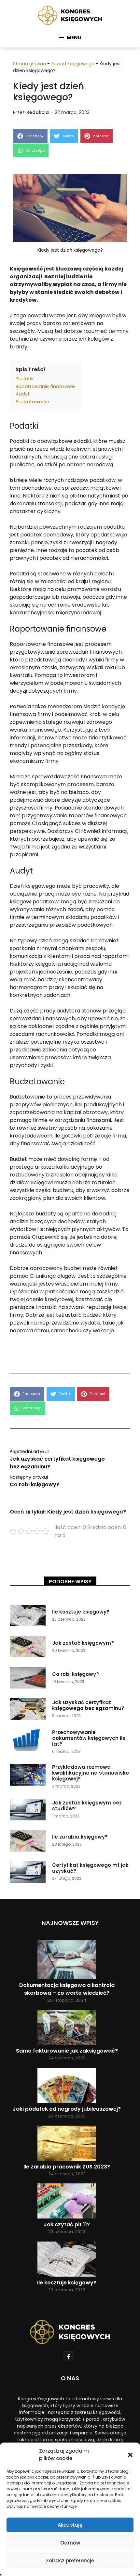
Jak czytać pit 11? (67, 2224)
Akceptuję (70, 2525)
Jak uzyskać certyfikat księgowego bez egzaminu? (88, 1705)
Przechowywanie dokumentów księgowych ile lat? (89, 1738)
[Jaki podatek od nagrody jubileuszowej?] (67, 2086)
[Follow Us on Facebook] (68, 2357)
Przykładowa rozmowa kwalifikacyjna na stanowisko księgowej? (91, 1773)
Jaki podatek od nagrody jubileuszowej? (67, 2109)
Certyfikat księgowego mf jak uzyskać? (90, 1868)
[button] (130, 2455)
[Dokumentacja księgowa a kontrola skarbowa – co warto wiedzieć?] (67, 1961)
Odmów (70, 2543)
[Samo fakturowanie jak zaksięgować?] (67, 2028)
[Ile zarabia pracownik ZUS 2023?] (67, 2144)
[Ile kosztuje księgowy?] (67, 2260)
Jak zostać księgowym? (83, 1643)
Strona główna (29, 64)
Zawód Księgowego (73, 64)
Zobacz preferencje (70, 2561)
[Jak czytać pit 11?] (67, 2202)
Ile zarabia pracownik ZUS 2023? (67, 2167)
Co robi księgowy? (35, 1484)
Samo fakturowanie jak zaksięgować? (67, 2051)
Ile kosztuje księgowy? (81, 1612)
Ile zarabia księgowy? (80, 1837)
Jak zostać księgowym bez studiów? (87, 1806)
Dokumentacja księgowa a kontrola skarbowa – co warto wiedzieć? (67, 1989)
